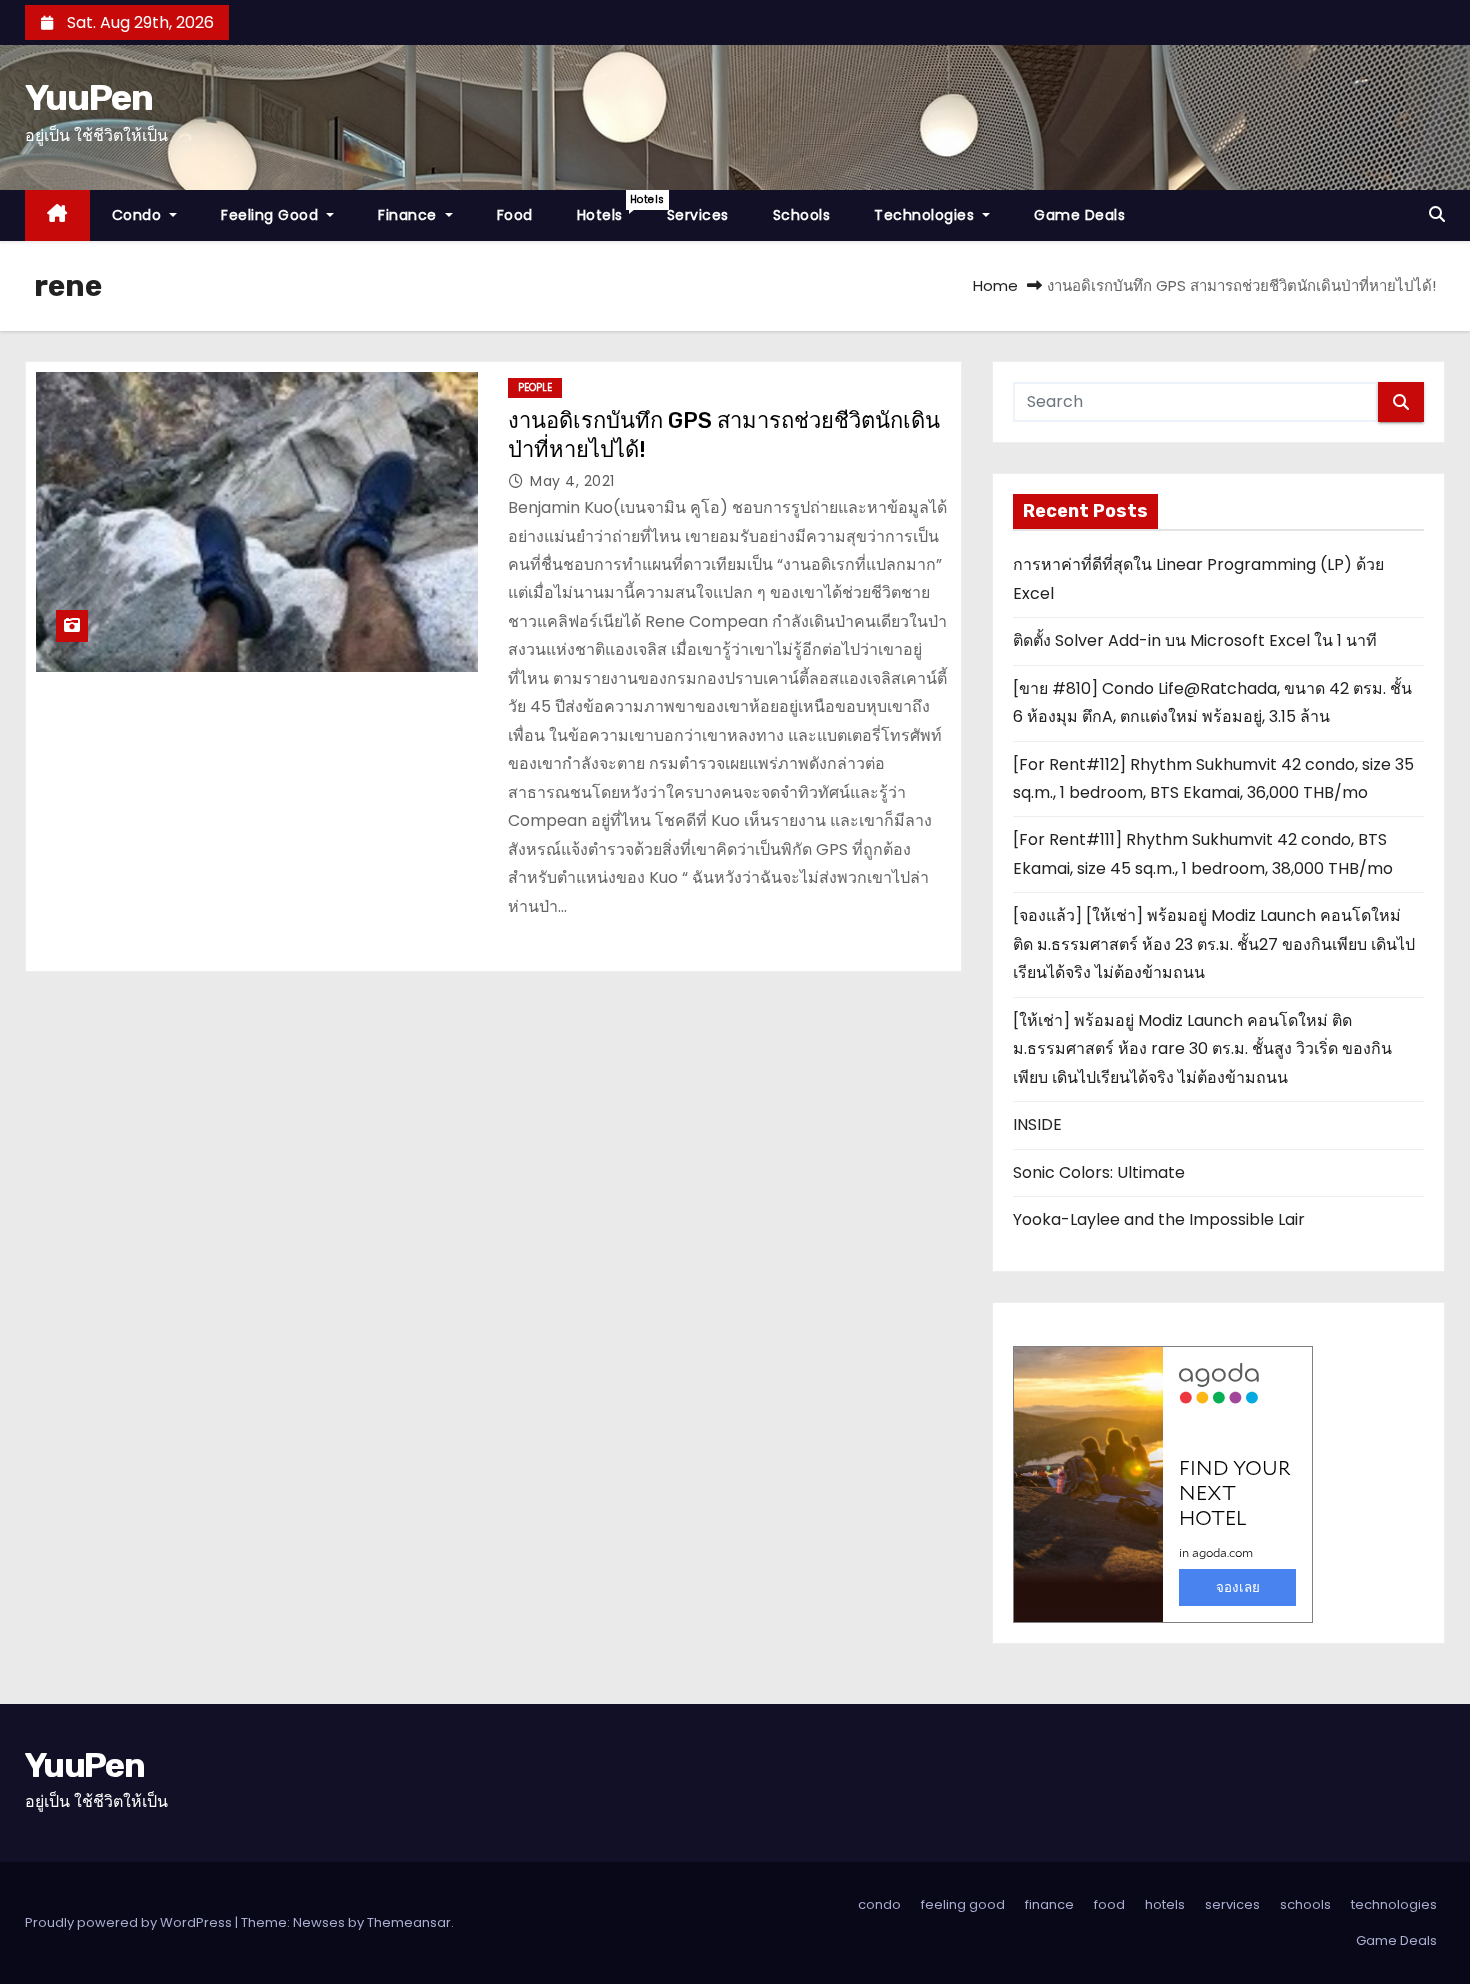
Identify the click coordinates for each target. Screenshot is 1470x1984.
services (698, 215)
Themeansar (409, 1922)
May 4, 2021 (572, 481)
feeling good (272, 215)
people (535, 387)
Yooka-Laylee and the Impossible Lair (1159, 1219)
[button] (1437, 214)
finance (409, 215)
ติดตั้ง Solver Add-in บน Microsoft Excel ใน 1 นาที (1195, 640)
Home (995, 285)
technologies (926, 215)
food (515, 215)
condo (139, 215)
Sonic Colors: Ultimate (1099, 1172)
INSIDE (1037, 1124)
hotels (611, 208)
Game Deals (1079, 215)
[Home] (57, 215)
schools (802, 215)
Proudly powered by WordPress (130, 1922)
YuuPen (88, 97)
